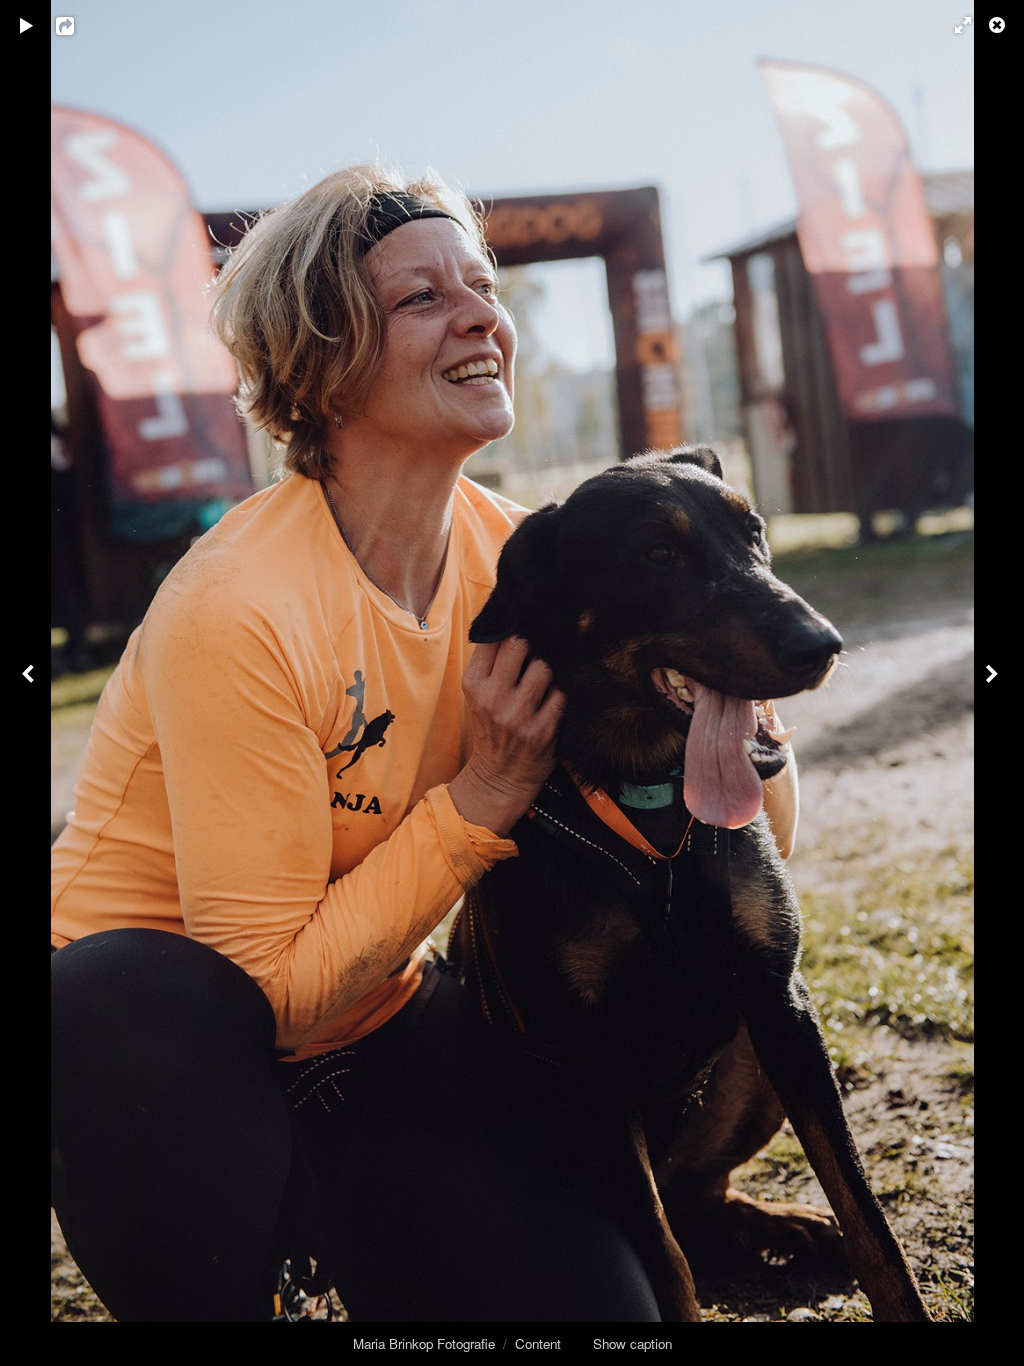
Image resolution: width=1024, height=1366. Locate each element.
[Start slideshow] (27, 25)
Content (538, 1343)
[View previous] (30, 683)
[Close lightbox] (999, 25)
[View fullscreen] (954, 25)
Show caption (632, 1343)
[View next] (994, 683)
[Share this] (79, 25)
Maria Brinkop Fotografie (424, 1343)
